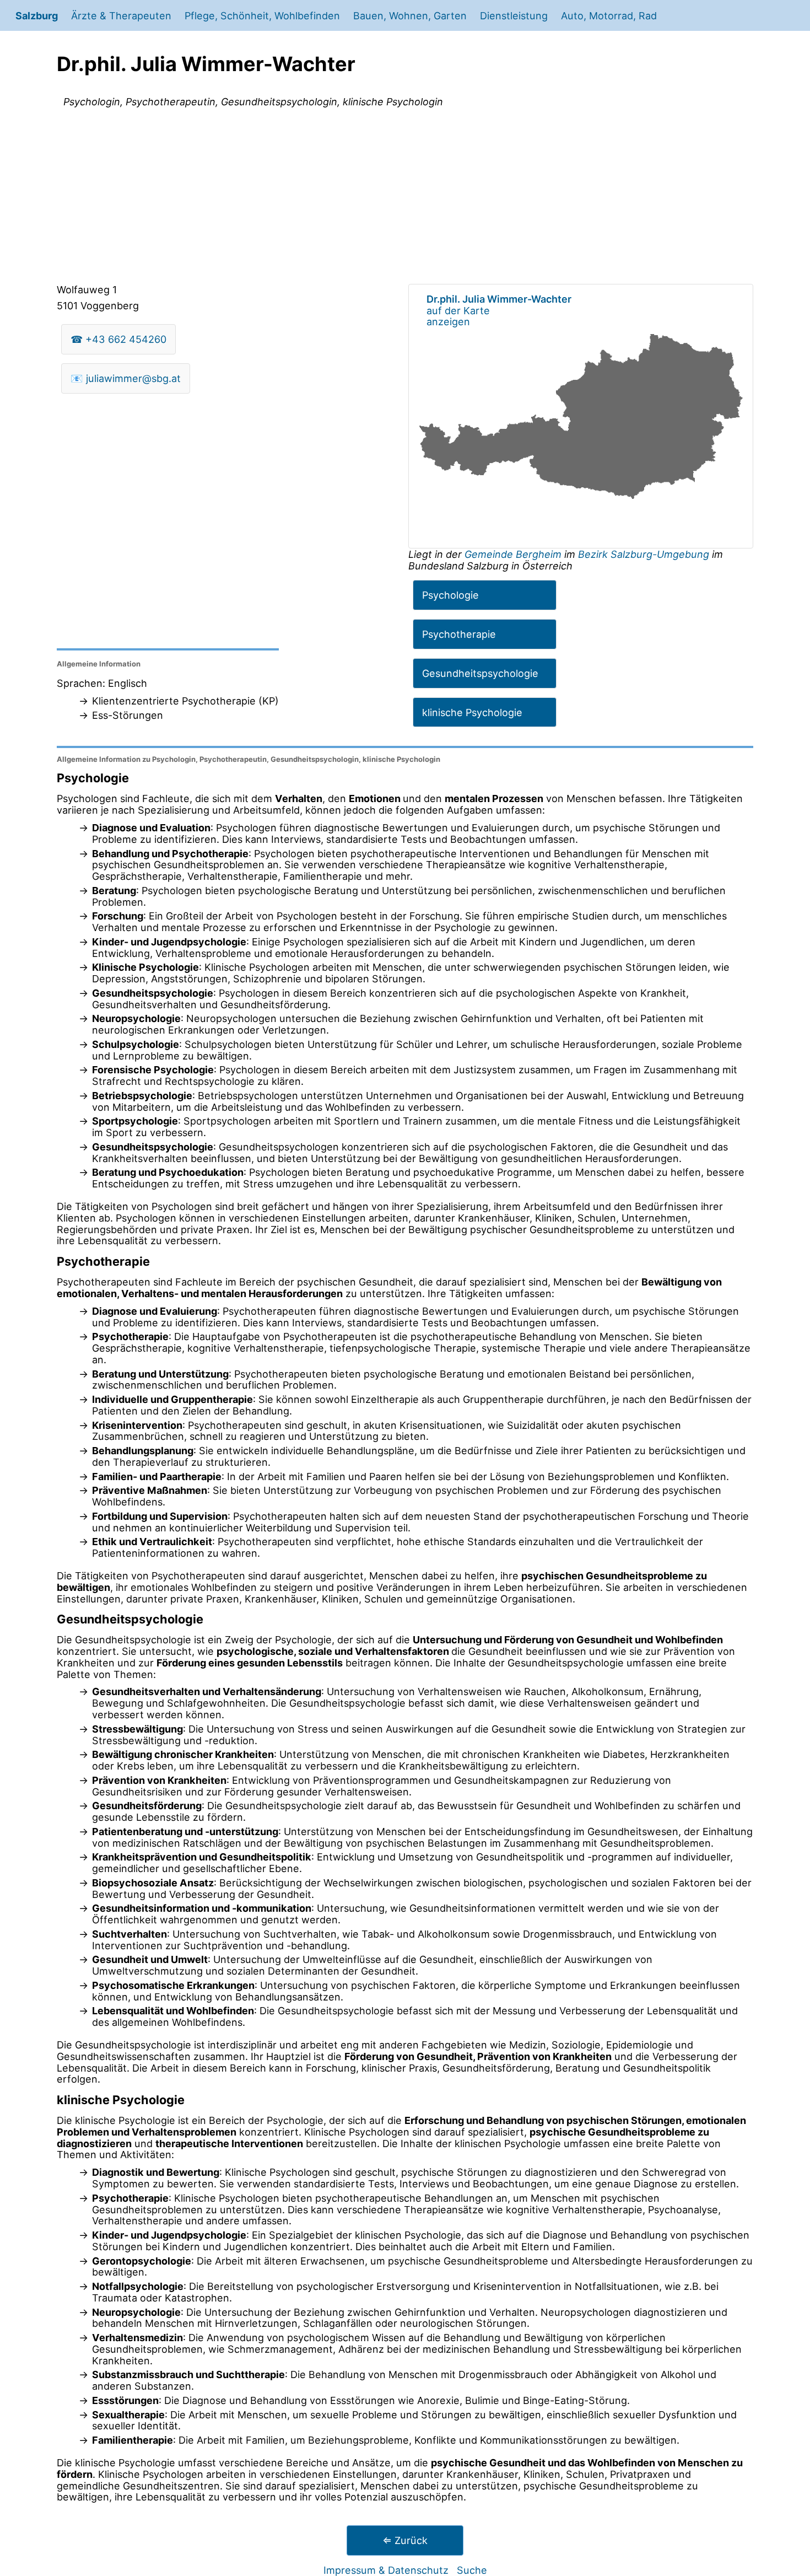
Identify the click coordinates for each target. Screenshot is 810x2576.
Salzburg (37, 15)
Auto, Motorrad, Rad (609, 15)
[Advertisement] (405, 198)
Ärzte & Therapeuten (121, 15)
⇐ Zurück (405, 2540)
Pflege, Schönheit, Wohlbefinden (262, 15)
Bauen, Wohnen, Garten (410, 15)
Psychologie (450, 595)
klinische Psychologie (472, 712)
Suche (472, 2570)
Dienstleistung (514, 15)
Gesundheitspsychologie (480, 673)
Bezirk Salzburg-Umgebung (644, 554)
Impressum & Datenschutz (386, 2570)
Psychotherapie (459, 634)
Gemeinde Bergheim (514, 554)
